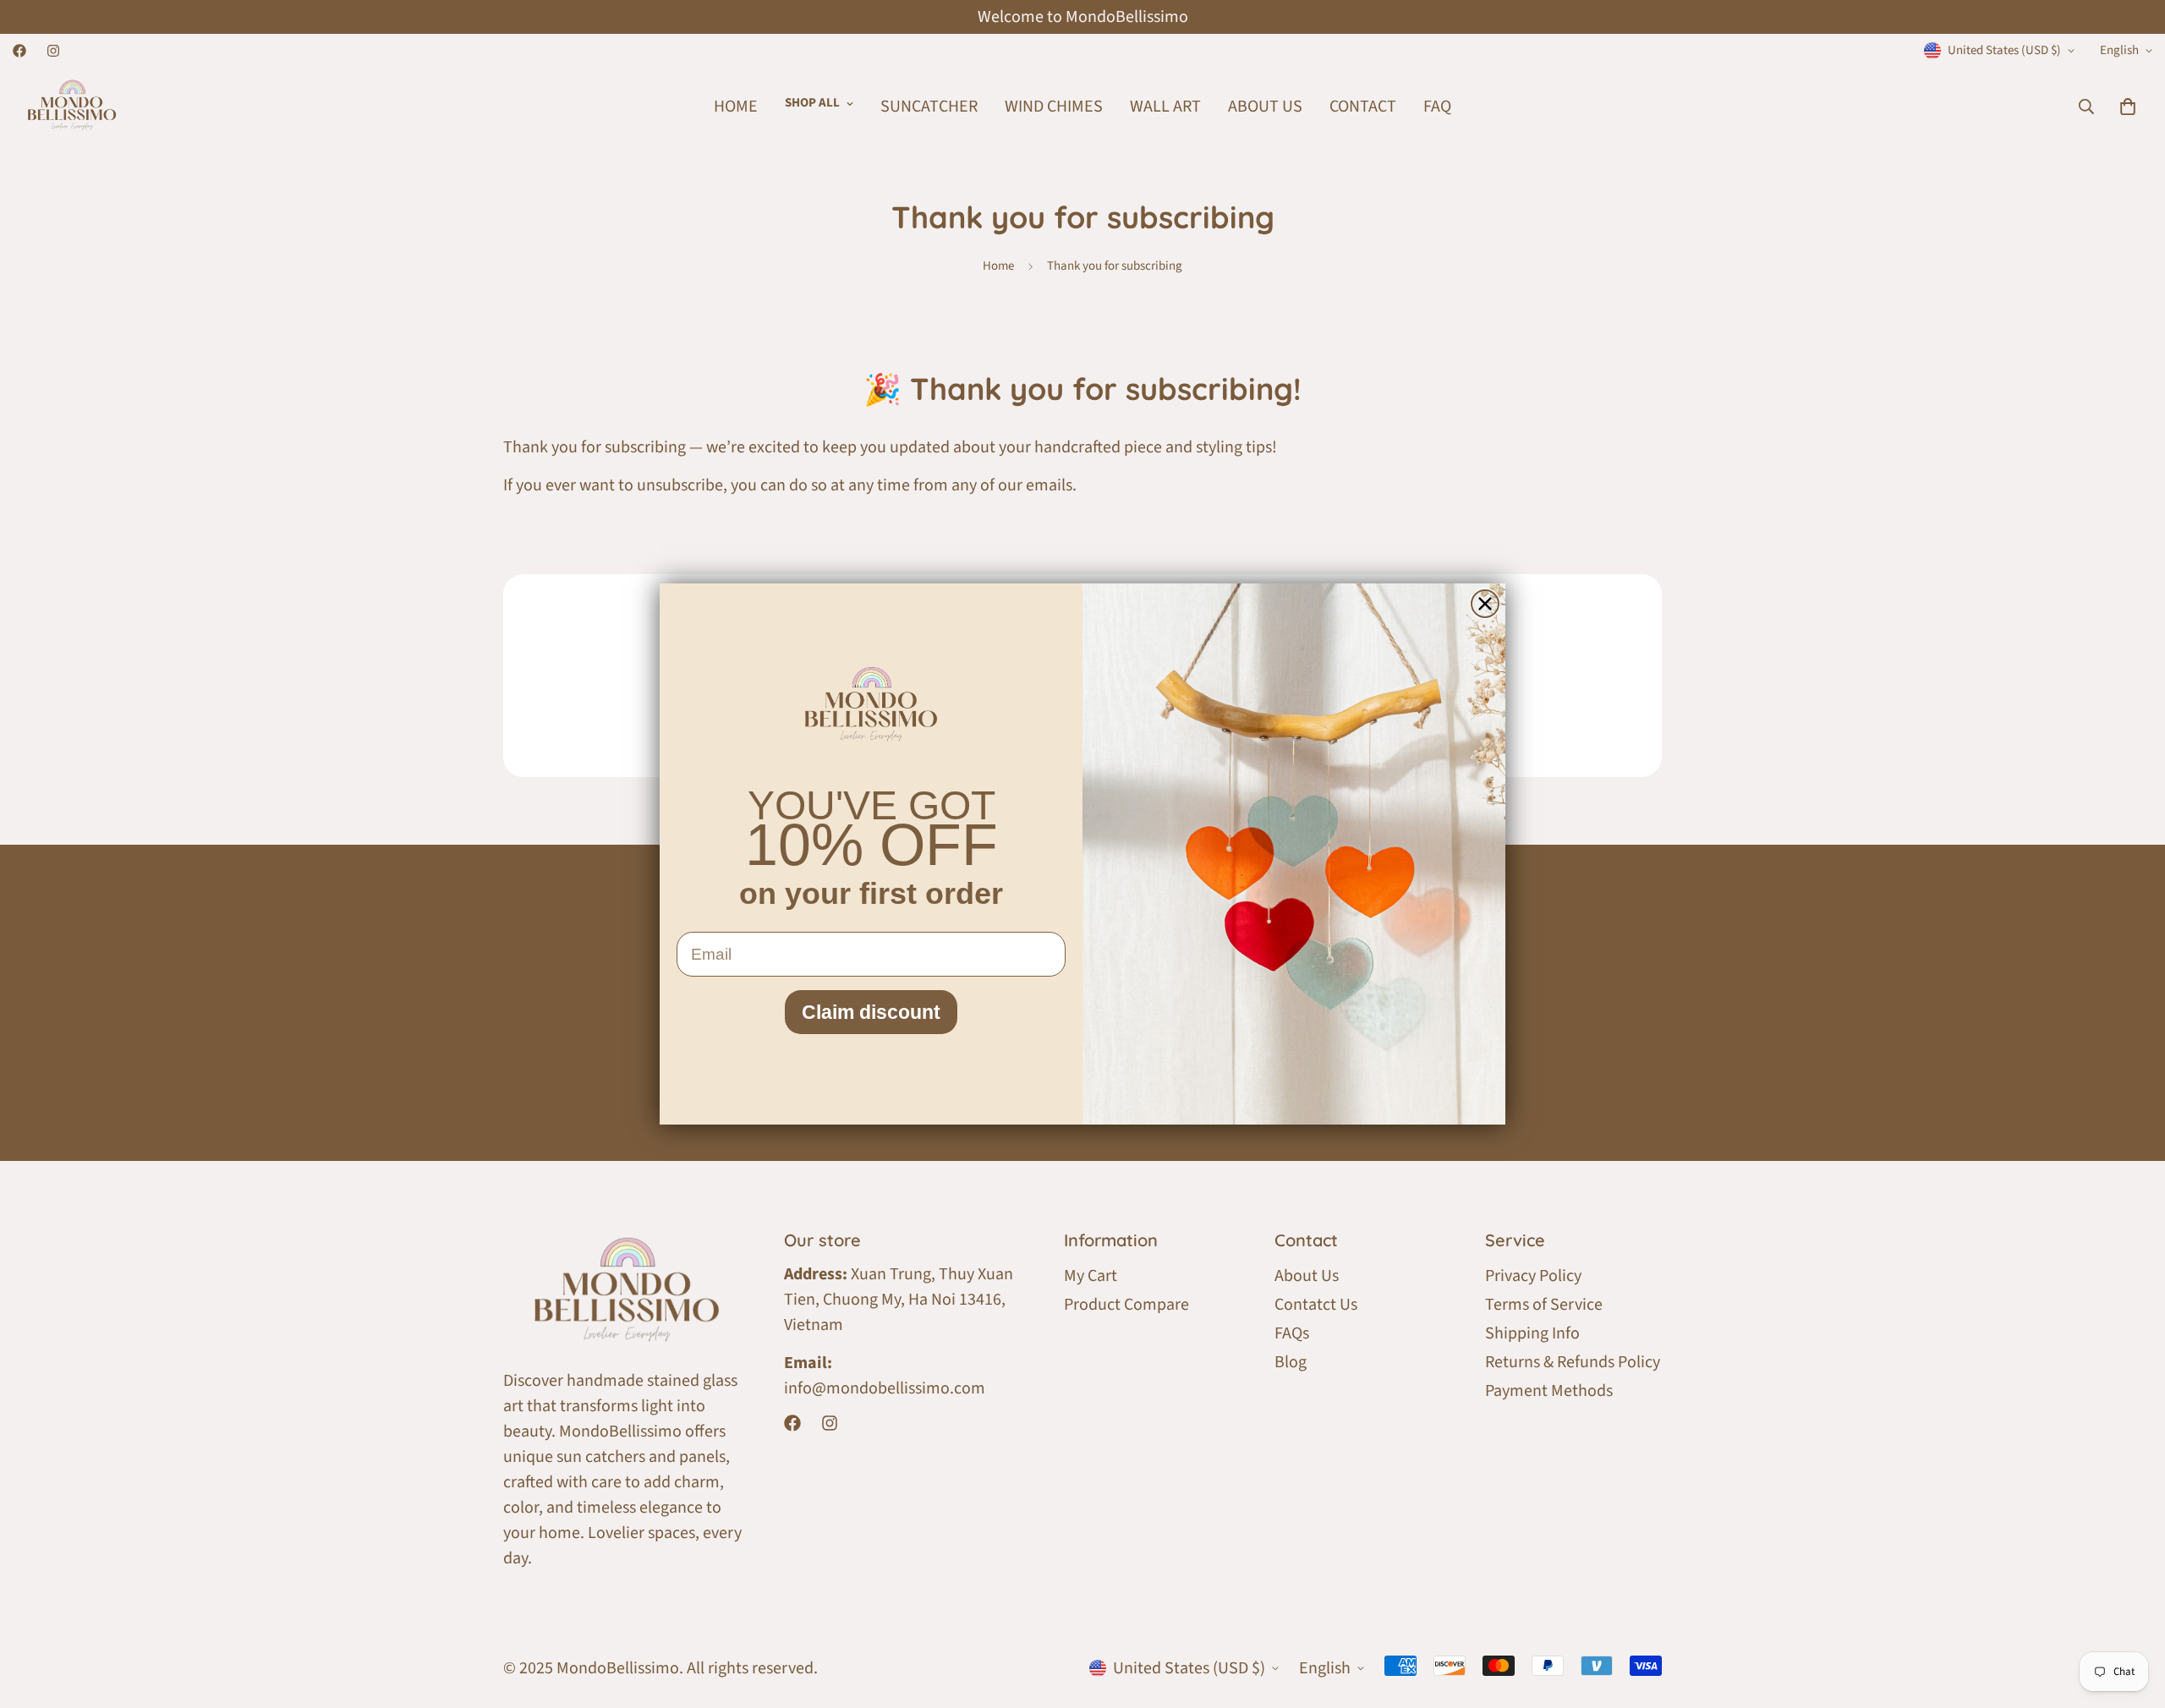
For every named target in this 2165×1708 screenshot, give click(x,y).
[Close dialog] (1485, 604)
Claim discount (871, 1012)
